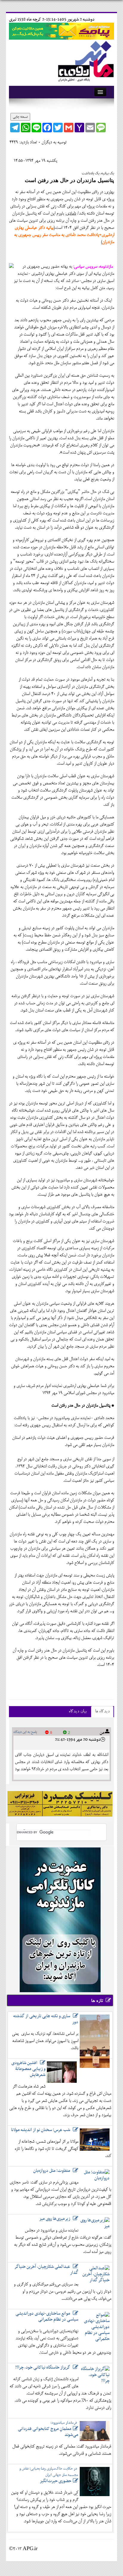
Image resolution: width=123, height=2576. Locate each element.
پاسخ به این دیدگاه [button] (25, 1732)
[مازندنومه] (85, 60)
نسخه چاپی (20, 117)
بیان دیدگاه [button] (78, 1712)
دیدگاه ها (102, 1712)
